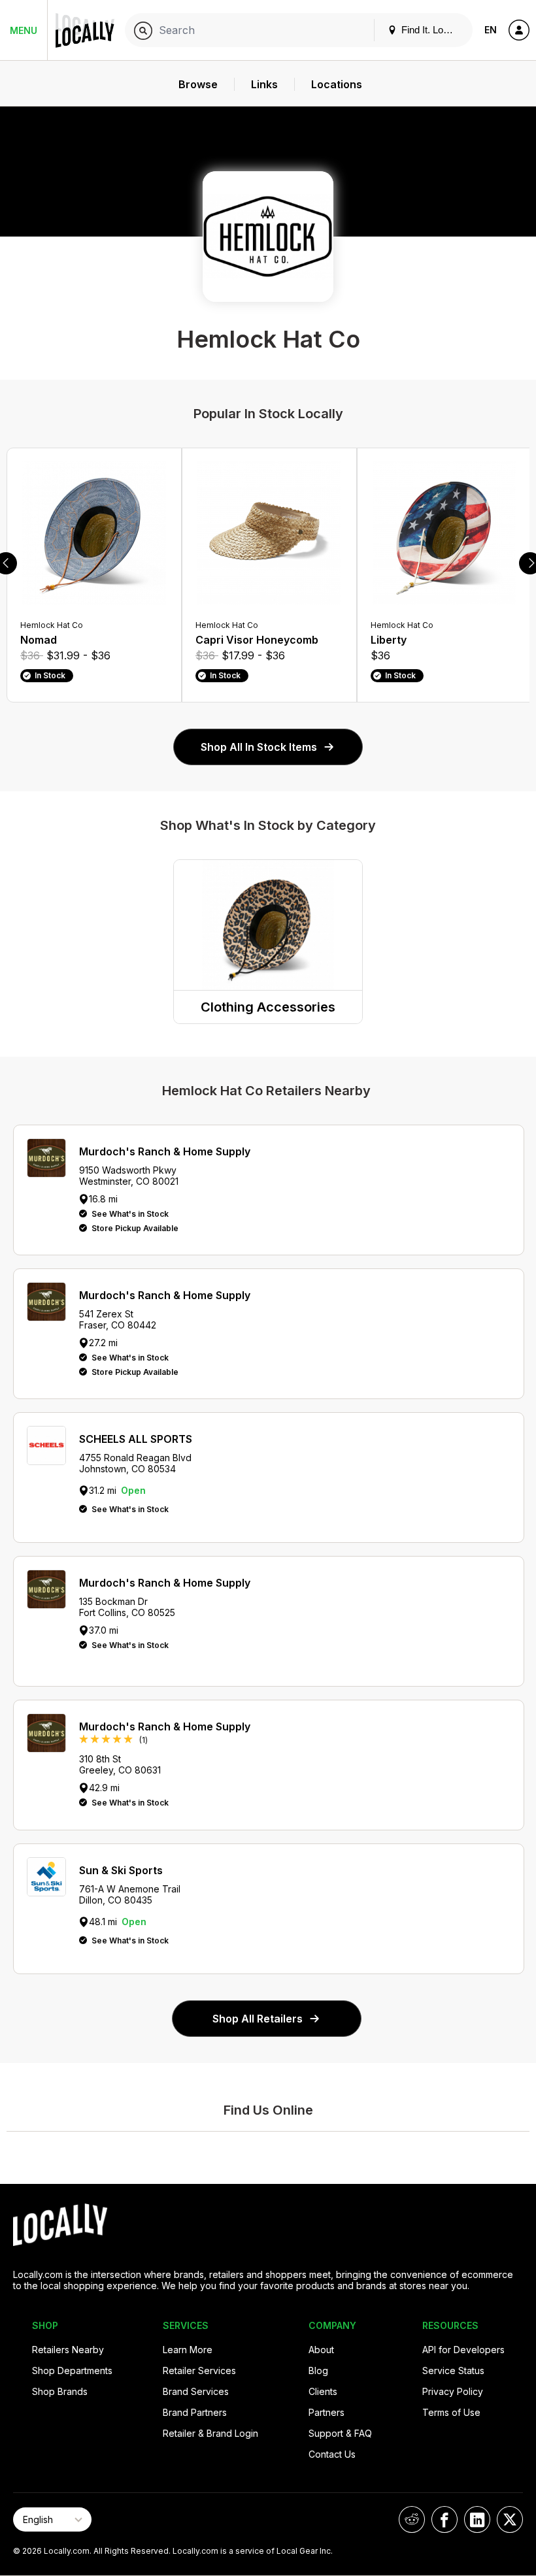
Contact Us (332, 2454)
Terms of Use (451, 2412)
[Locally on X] (510, 2519)
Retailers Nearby (68, 2350)
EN (491, 30)
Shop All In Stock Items (259, 747)
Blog (318, 2370)
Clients (323, 2391)
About (321, 2350)
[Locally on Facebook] (444, 2519)
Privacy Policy (453, 2391)
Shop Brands (60, 2391)
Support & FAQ (340, 2433)
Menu (24, 30)
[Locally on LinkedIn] (477, 2519)
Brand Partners (195, 2412)
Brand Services (196, 2391)
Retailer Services (199, 2370)
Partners (327, 2412)
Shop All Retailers (258, 2019)
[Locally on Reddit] (412, 2519)
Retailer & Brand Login (210, 2433)
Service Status (453, 2370)
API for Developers (463, 2350)
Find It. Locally (431, 30)
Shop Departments (72, 2370)
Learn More (188, 2350)
